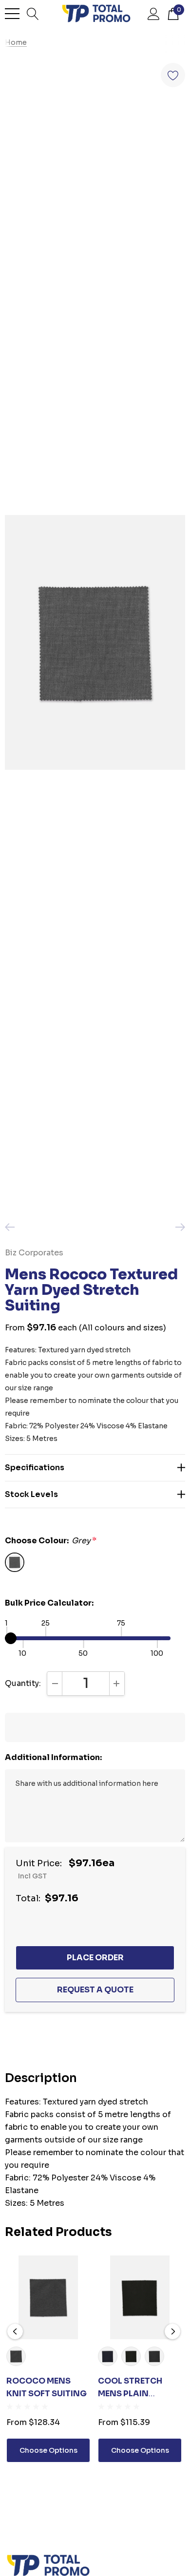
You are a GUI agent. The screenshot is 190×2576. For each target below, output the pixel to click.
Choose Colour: (51, 1541)
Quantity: (23, 1683)
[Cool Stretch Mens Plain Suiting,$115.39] (140, 2297)
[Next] (178, 1227)
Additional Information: (53, 1757)
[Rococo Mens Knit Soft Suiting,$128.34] (48, 2297)
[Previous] (12, 1227)
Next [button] (172, 2331)
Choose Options (48, 2450)
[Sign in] (154, 13)
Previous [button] (15, 2331)
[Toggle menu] (12, 14)
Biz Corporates (34, 1253)
